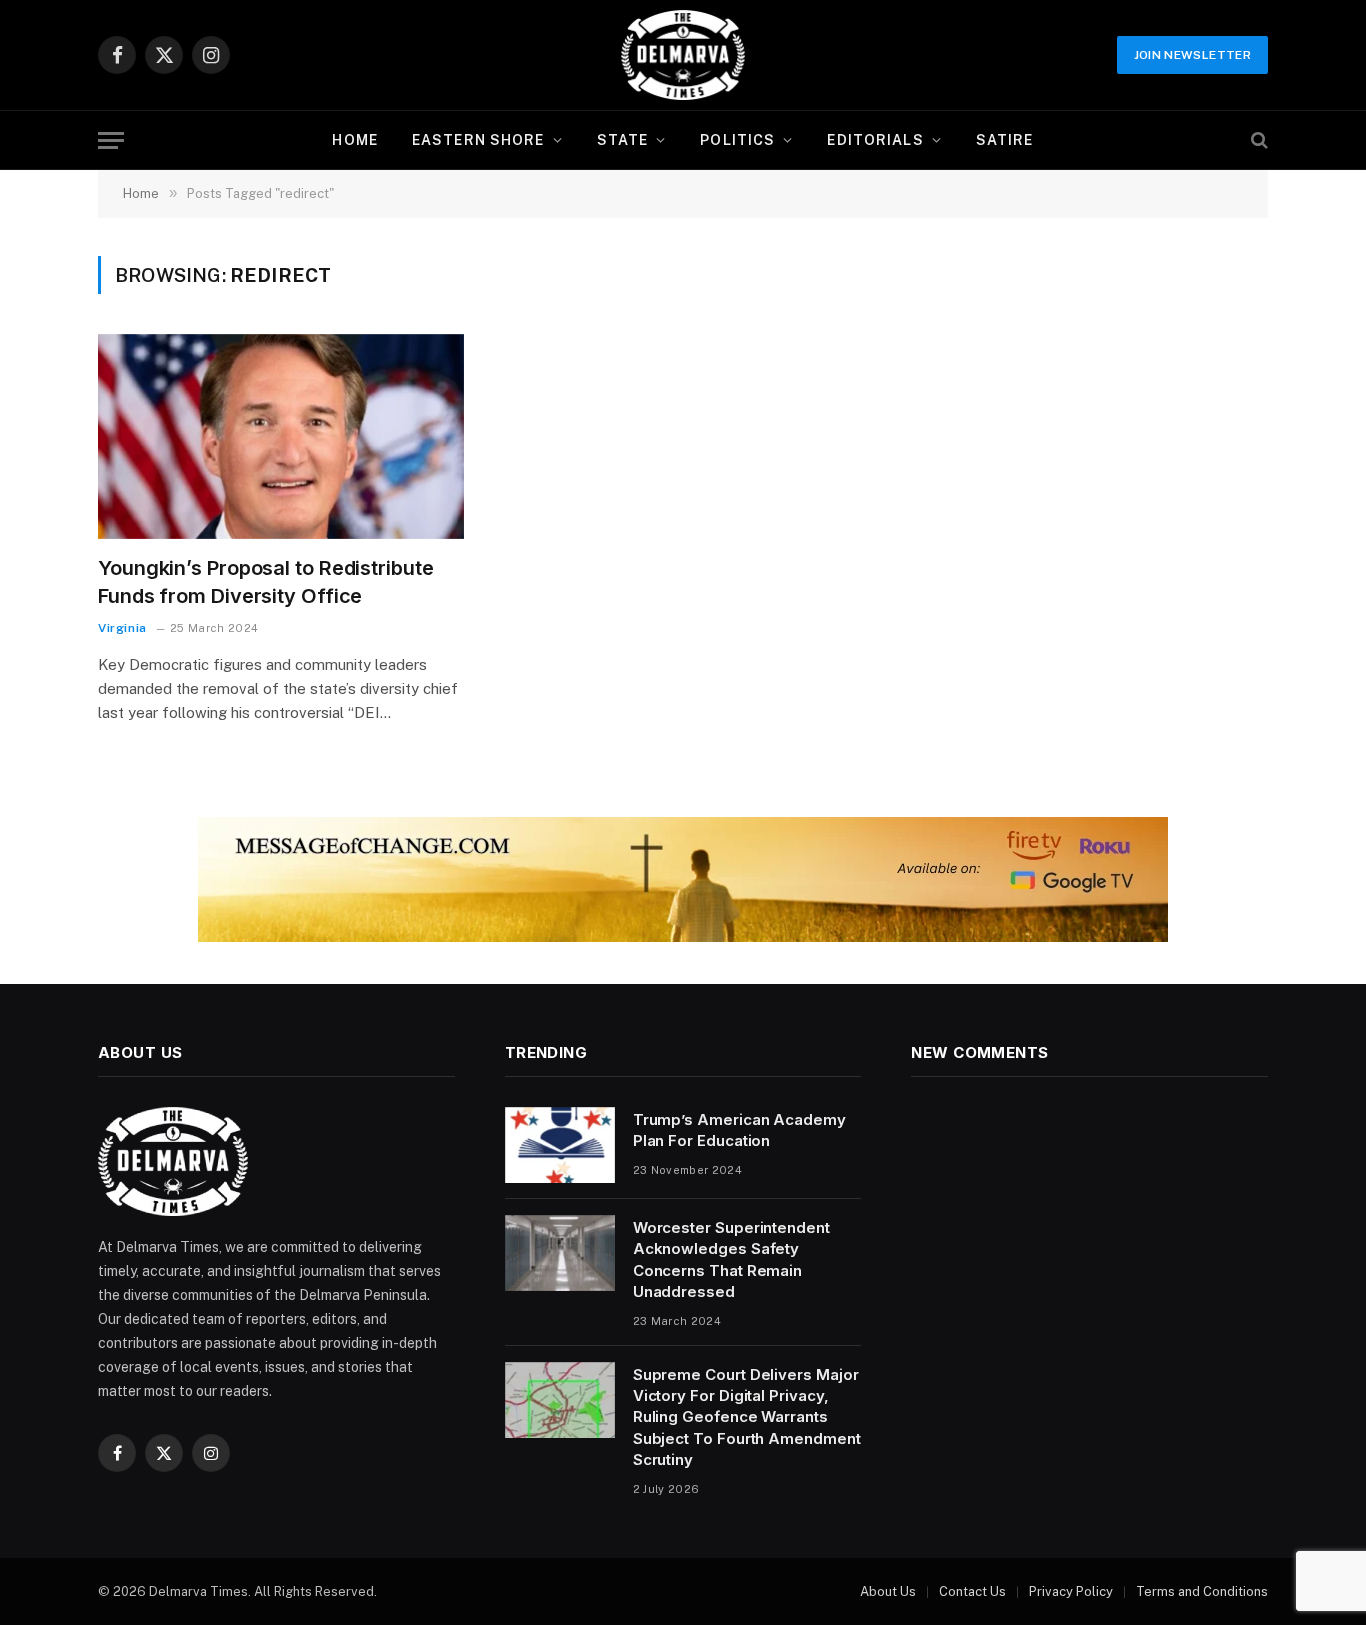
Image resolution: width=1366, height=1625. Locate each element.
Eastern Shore (478, 140)
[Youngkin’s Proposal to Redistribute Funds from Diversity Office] (281, 437)
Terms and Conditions (1202, 1591)
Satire (1005, 140)
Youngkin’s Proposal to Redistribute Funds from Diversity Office (266, 581)
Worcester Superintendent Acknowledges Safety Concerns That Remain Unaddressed (731, 1259)
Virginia (122, 628)
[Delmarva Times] (683, 55)
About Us (888, 1591)
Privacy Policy (1071, 1591)
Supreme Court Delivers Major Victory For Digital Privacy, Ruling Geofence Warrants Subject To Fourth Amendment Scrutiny (747, 1417)
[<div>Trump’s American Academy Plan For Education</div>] (560, 1145)
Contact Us (972, 1591)
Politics (737, 140)
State (623, 140)
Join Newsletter (1192, 55)
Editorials (875, 140)
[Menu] (111, 140)
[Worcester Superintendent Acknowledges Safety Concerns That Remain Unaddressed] (560, 1253)
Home (354, 140)
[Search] (1257, 140)
